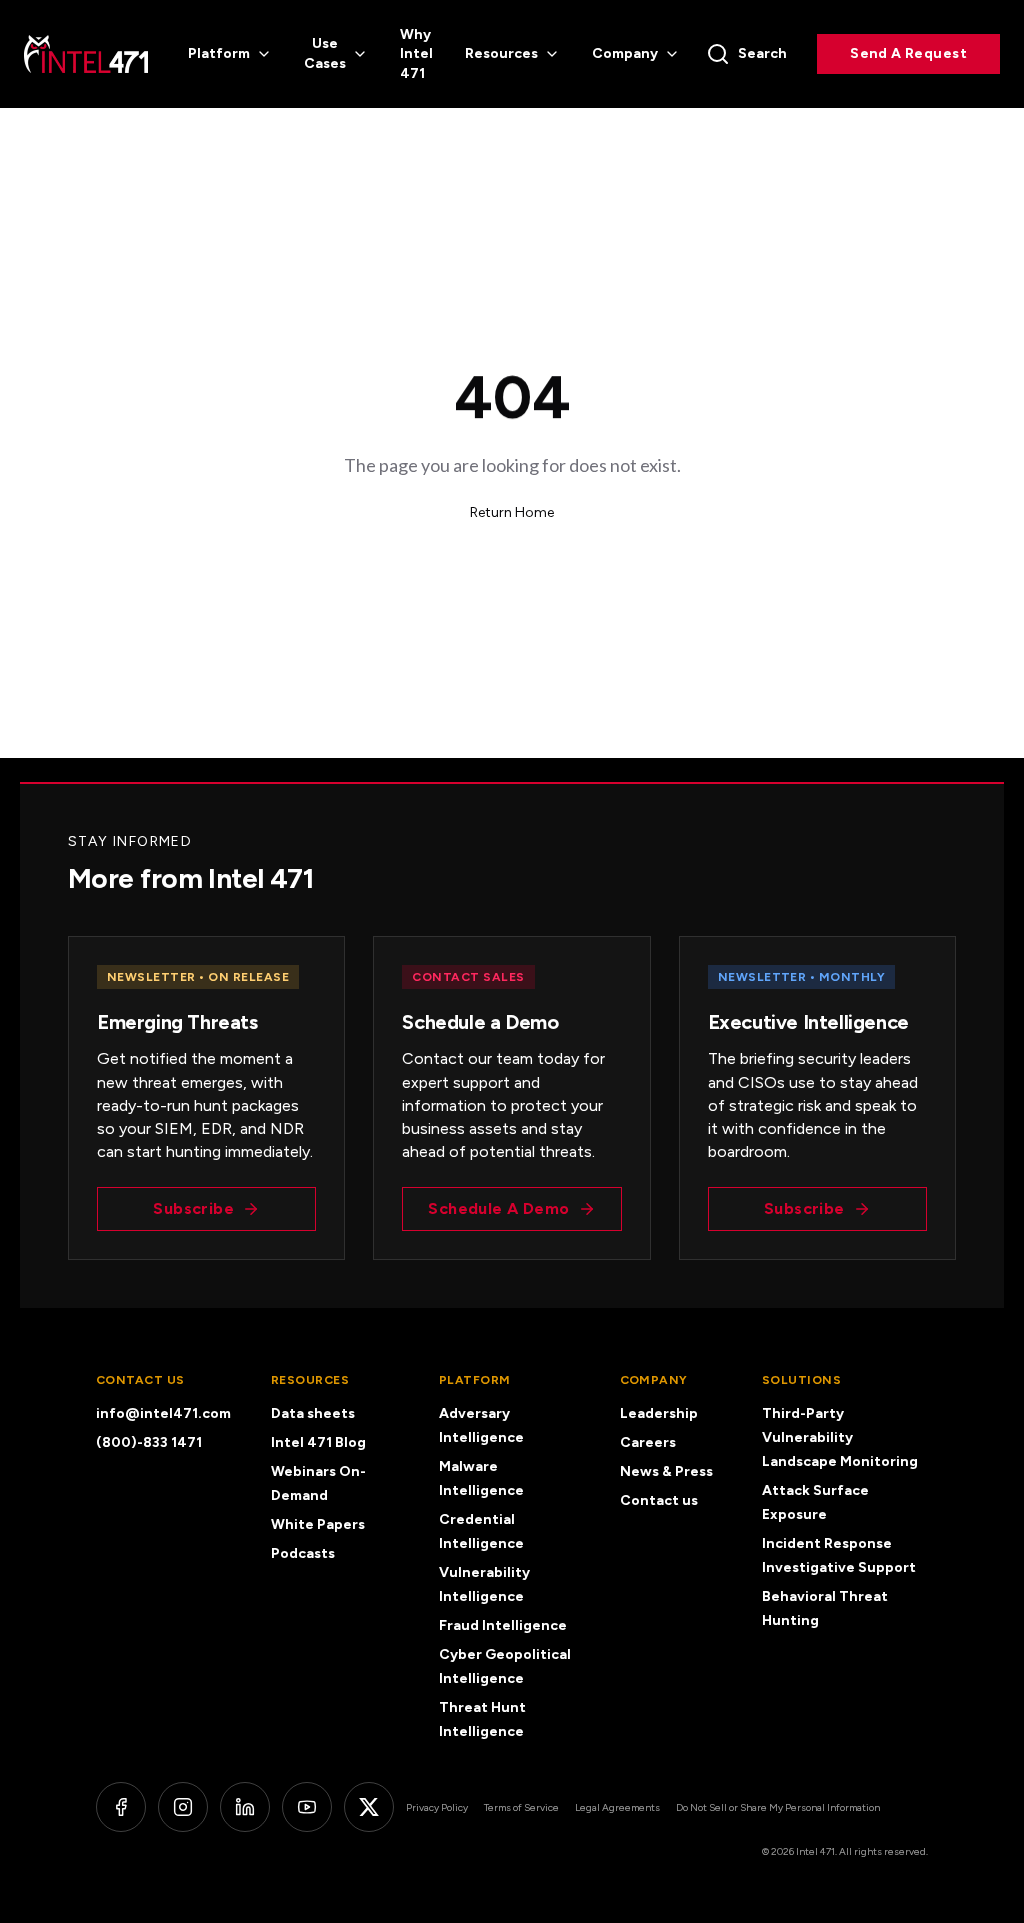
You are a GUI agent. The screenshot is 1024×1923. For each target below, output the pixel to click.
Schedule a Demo (498, 1208)
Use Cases (325, 53)
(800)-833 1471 (149, 1442)
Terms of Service (521, 1807)
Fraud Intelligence (503, 1625)
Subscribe (193, 1208)
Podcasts (303, 1553)
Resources (501, 53)
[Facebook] (121, 1807)
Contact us (659, 1500)
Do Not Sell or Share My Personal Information (778, 1807)
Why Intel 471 (416, 54)
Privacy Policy (437, 1807)
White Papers (318, 1524)
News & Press (666, 1471)
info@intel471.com (163, 1413)
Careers (648, 1442)
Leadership (659, 1413)
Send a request (908, 53)
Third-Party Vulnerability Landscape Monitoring (840, 1437)
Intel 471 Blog (318, 1442)
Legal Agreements (617, 1807)
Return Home (512, 512)
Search (762, 53)
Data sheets (313, 1413)
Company (625, 53)
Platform (219, 53)
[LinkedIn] (245, 1807)
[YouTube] (307, 1807)
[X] (369, 1807)
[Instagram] (183, 1807)
